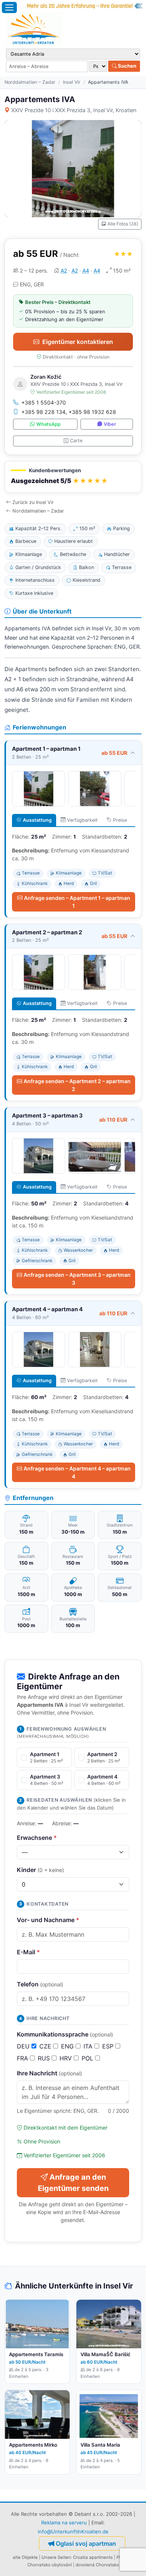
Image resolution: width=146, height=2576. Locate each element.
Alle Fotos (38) (123, 224)
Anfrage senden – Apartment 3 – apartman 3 (77, 1279)
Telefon (40, 1984)
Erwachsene (37, 1838)
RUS (45, 2058)
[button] (73, 477)
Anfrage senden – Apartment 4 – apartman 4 (77, 1472)
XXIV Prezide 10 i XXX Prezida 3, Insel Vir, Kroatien (74, 110)
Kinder (40, 1870)
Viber (110, 424)
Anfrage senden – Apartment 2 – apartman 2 (77, 1085)
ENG (68, 2046)
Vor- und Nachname (48, 1920)
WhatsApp (48, 424)
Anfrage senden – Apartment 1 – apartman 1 (77, 902)
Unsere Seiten (56, 2557)
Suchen (127, 66)
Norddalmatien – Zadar (30, 82)
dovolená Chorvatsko (97, 2565)
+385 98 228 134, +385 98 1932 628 (69, 412)
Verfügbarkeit (82, 820)
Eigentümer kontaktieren (78, 342)
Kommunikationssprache (65, 2034)
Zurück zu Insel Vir (33, 502)
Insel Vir (72, 82)
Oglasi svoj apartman (86, 2543)
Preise (120, 820)
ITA (89, 2046)
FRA (23, 2058)
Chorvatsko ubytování (50, 2565)
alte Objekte (25, 2557)
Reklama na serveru (64, 2523)
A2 (64, 270)
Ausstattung (37, 820)
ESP (109, 2046)
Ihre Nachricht (49, 2073)
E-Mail (28, 1952)
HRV (67, 2058)
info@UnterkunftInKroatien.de (73, 2532)
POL (88, 2058)
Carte (76, 441)
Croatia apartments (93, 2557)
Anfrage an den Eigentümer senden (73, 2183)
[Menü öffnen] (9, 7)
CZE (46, 2046)
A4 (86, 270)
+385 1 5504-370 (44, 402)
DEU (24, 2046)
